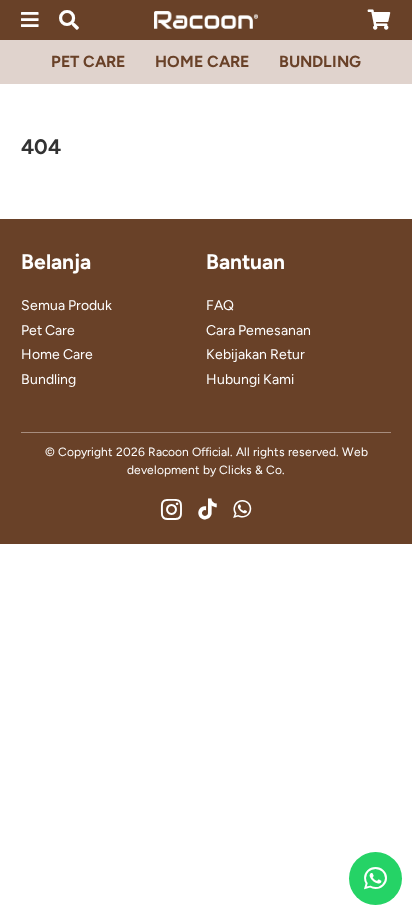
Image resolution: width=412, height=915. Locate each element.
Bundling (48, 379)
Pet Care (48, 330)
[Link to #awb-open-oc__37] (69, 20)
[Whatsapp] (242, 509)
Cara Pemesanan (258, 330)
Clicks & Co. (252, 470)
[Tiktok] (207, 509)
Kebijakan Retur (255, 354)
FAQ (220, 305)
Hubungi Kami (250, 379)
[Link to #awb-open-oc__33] (30, 20)
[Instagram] (171, 509)
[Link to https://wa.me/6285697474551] (375, 878)
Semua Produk (66, 305)
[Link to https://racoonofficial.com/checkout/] (379, 20)
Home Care (57, 354)
